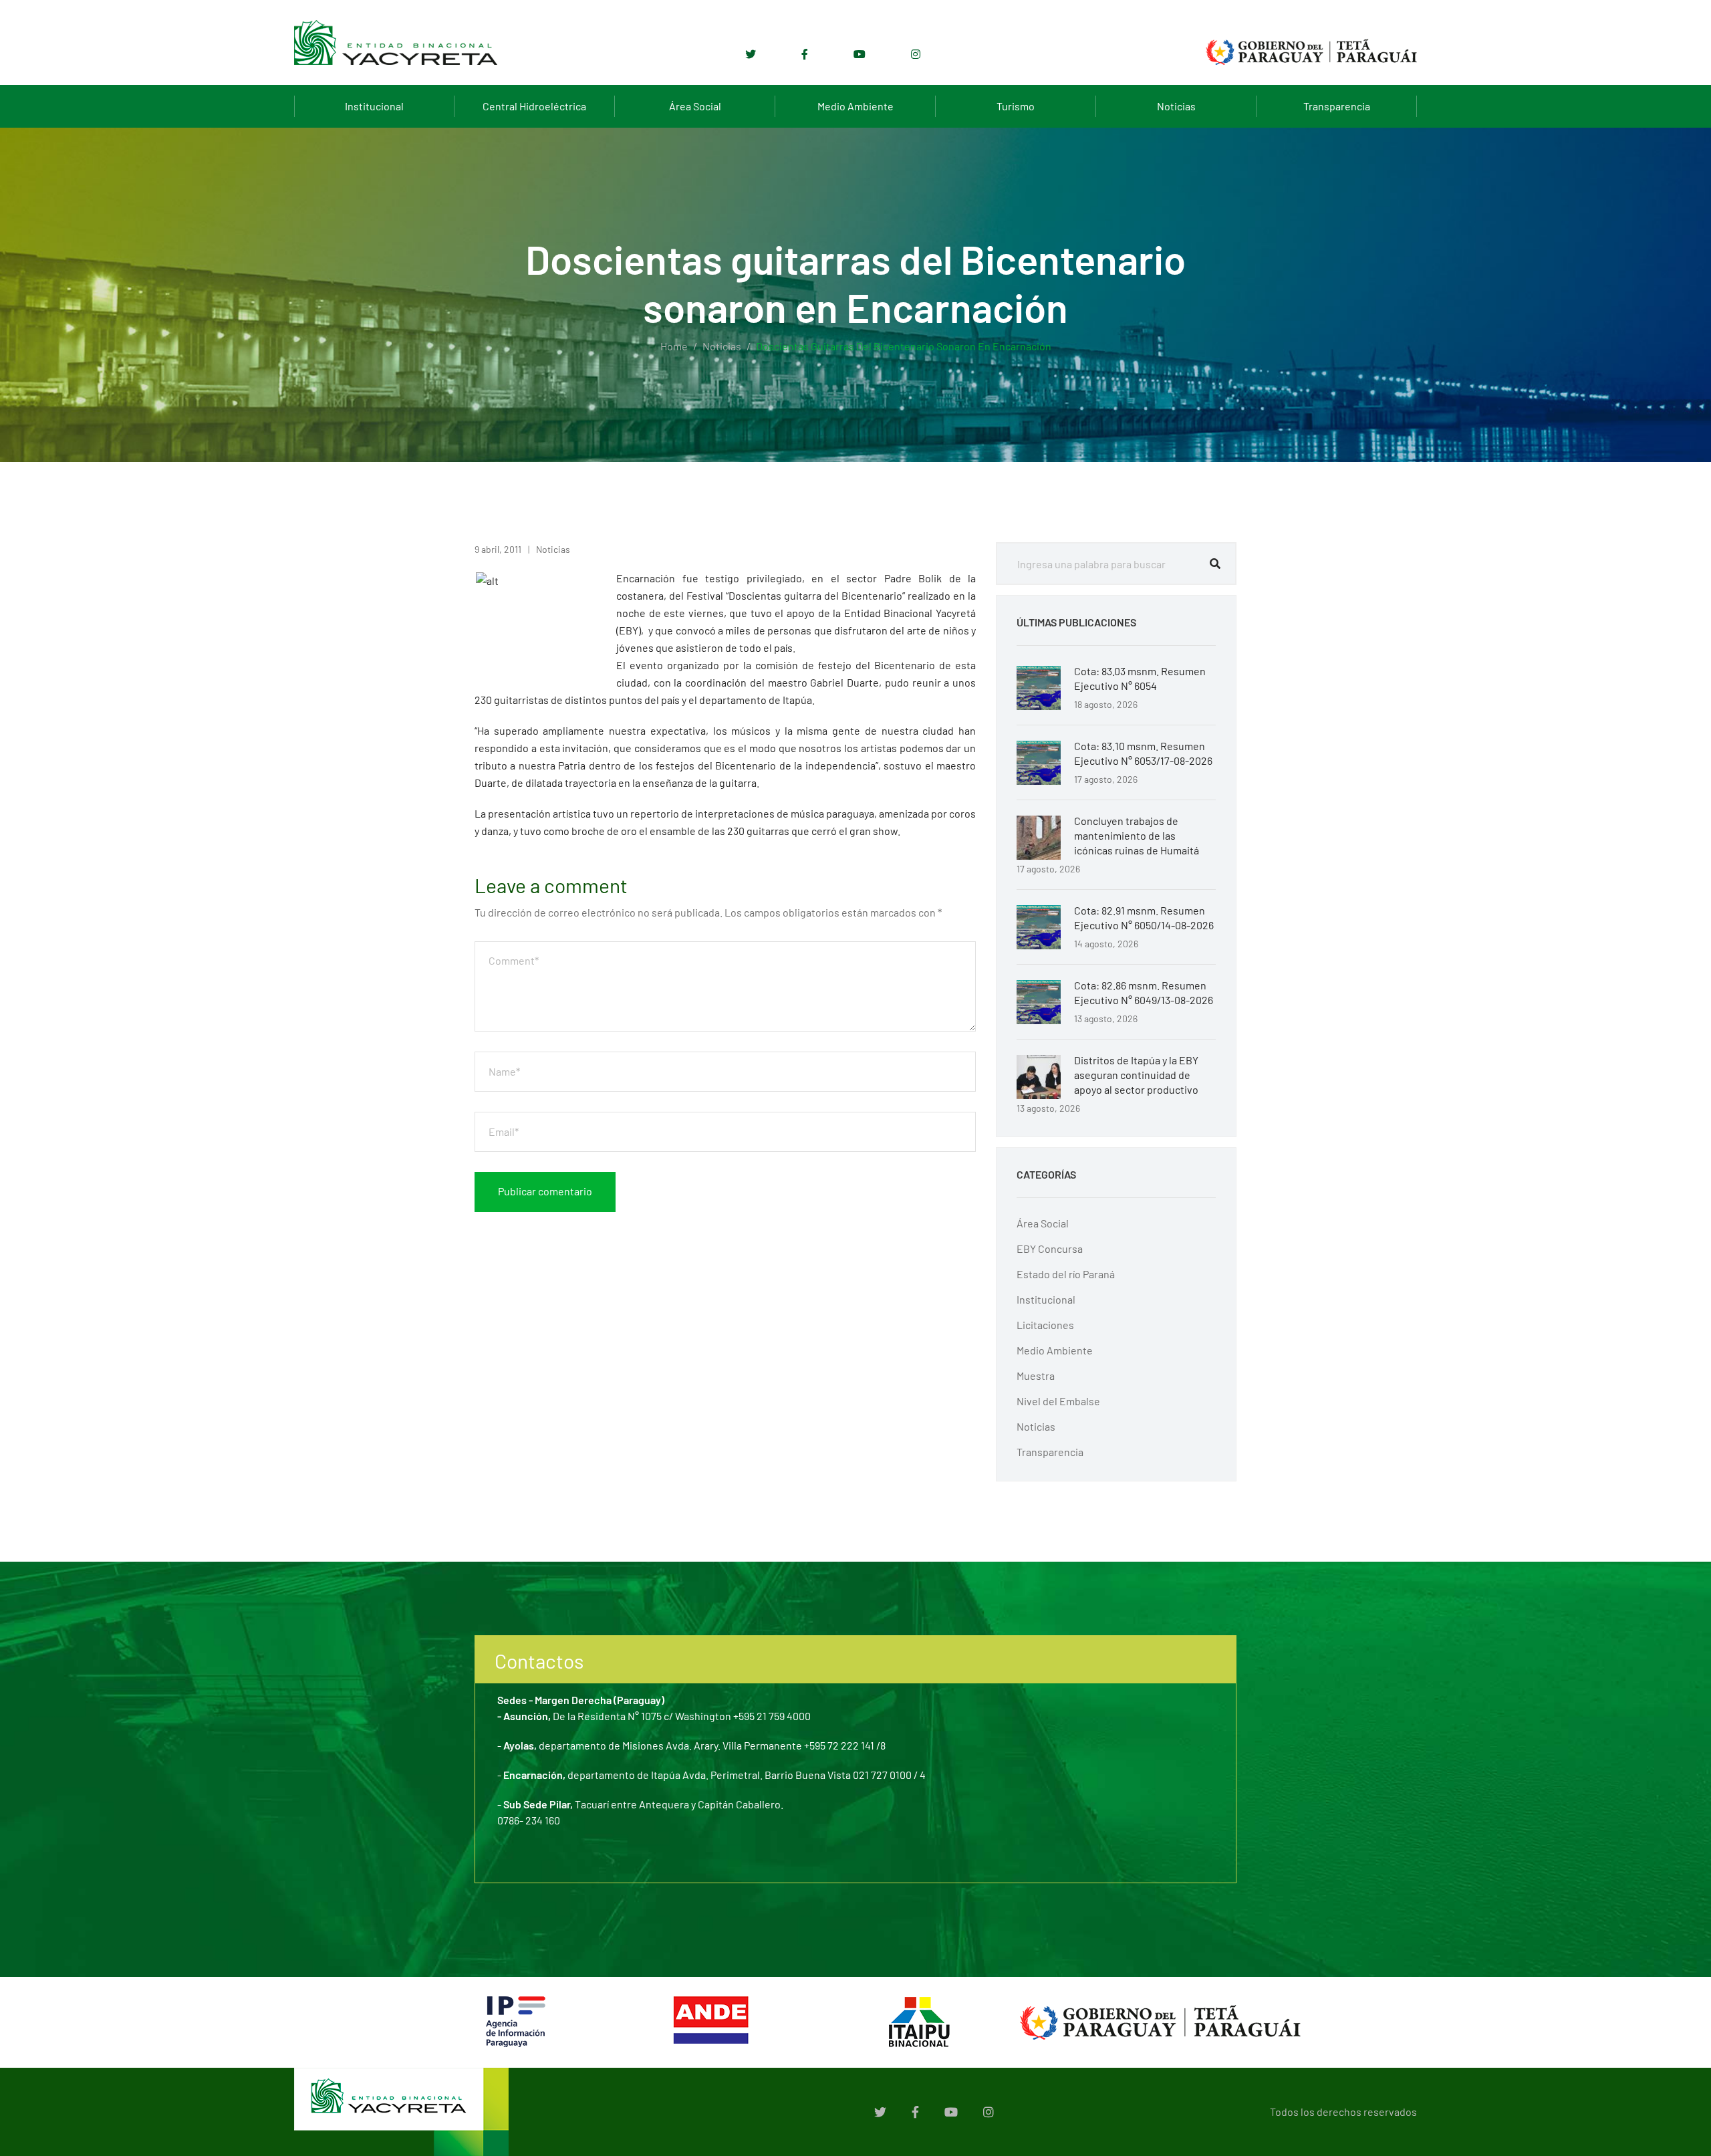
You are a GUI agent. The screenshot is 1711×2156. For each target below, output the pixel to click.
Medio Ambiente (855, 106)
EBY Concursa (1050, 1248)
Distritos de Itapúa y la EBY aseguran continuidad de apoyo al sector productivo (1136, 1075)
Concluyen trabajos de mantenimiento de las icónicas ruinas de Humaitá (1137, 835)
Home (674, 346)
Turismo (1016, 106)
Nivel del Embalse (1058, 1401)
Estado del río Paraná (1066, 1274)
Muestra (1036, 1375)
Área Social (695, 106)
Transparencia (1337, 106)
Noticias (1176, 106)
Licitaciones (1045, 1325)
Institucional (374, 106)
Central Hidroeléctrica (534, 106)
